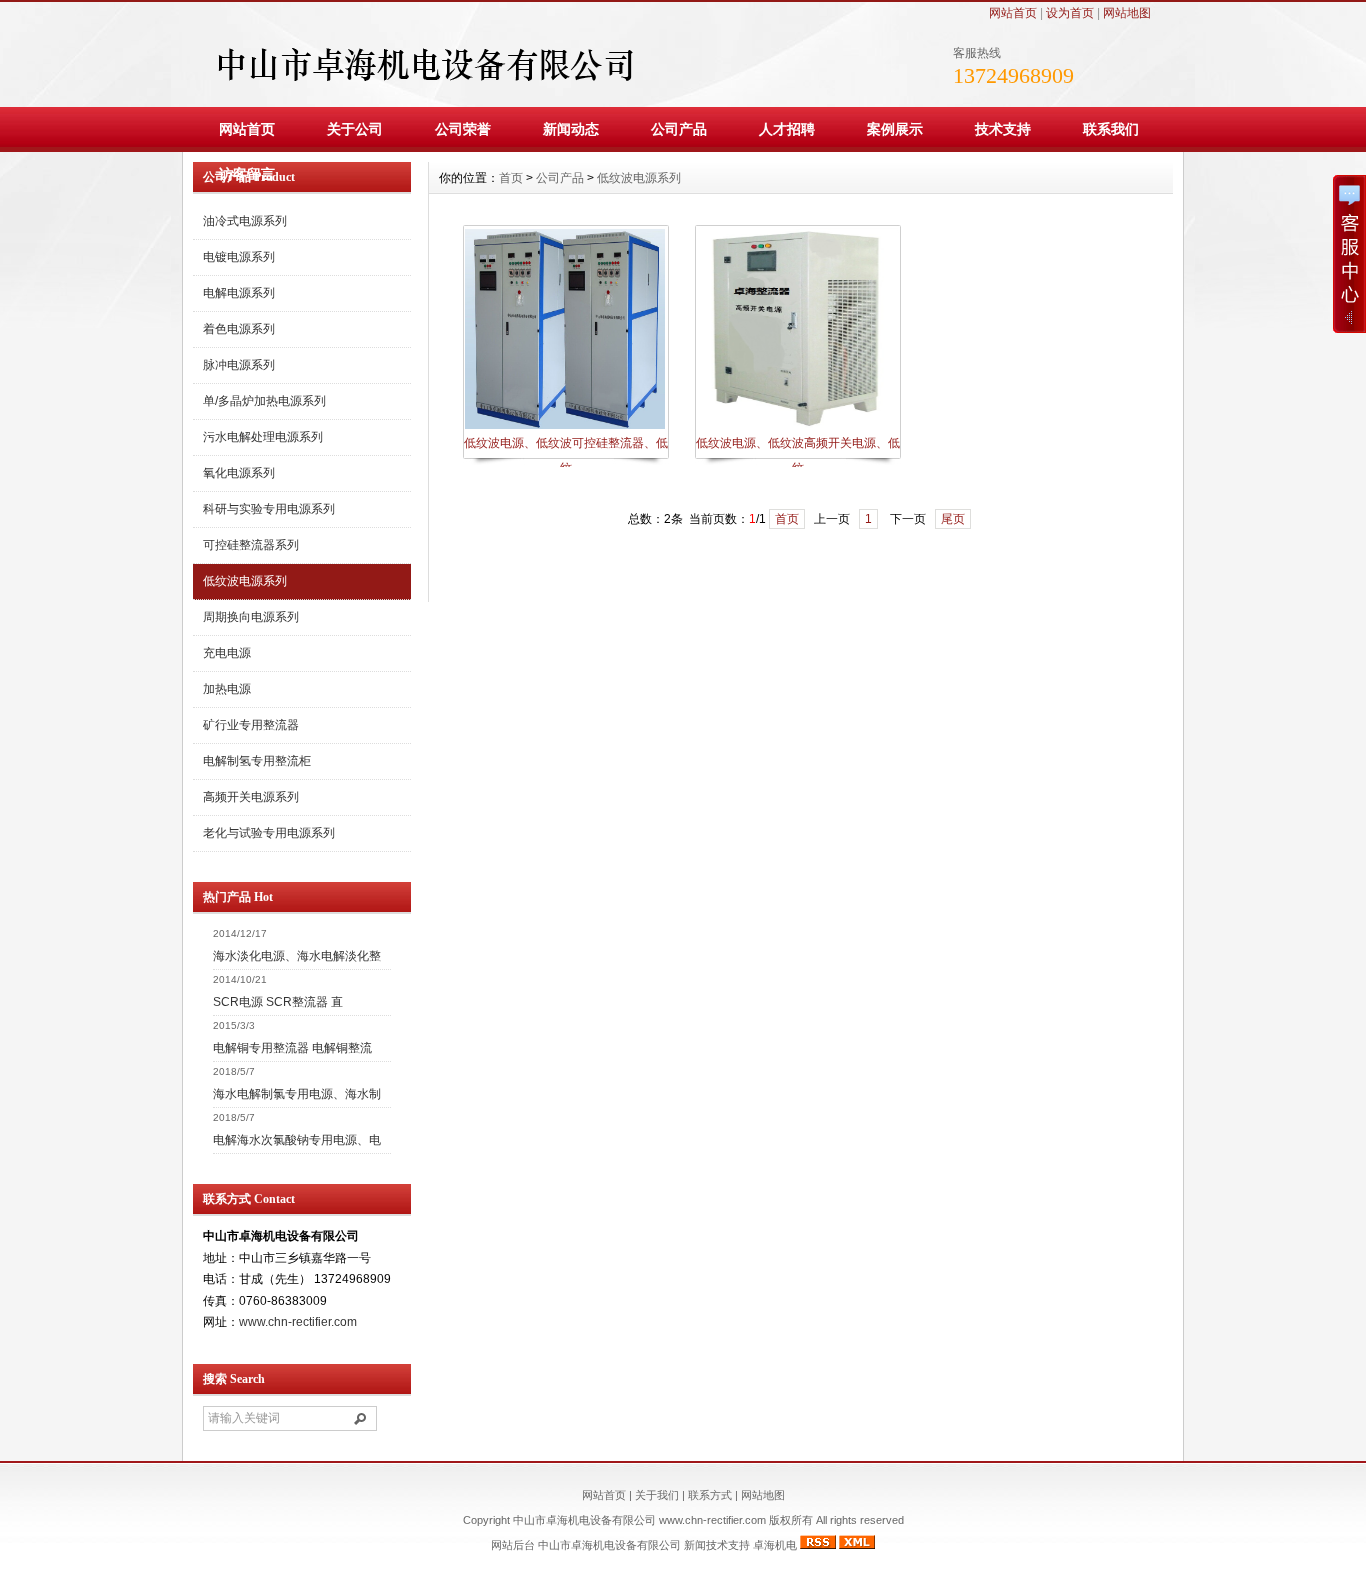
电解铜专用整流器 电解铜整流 (292, 1048)
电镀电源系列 (239, 257)
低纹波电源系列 (245, 581)
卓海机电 (775, 1545)
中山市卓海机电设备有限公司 (609, 1545)
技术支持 (1003, 129)
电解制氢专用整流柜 (257, 761)
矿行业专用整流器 (251, 725)
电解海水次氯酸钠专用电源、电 (297, 1140)
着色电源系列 (239, 329)
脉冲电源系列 (239, 365)
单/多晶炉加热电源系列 (264, 401)
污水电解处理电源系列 (263, 437)
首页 (511, 178)
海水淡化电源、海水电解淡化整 (297, 956)
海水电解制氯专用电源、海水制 (297, 1094)
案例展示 (895, 129)
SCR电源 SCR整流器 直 (278, 1002)
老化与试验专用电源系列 (269, 833)
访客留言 (247, 174)
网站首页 (1013, 13)
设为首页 (1070, 13)
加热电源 (227, 689)
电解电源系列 (239, 293)
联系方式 (710, 1495)
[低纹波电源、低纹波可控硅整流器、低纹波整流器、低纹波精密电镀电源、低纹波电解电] (565, 427)
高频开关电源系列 (251, 797)
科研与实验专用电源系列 (269, 509)
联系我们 (1111, 129)
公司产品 (679, 129)
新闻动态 (571, 129)
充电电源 (227, 653)
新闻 (695, 1545)
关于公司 (355, 129)
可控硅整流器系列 (251, 545)
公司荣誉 (463, 129)
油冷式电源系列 (245, 221)
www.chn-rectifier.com (298, 1322)
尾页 (953, 519)
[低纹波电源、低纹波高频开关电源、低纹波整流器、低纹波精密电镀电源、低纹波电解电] (797, 427)
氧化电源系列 (239, 473)
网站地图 (1127, 13)
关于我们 (657, 1495)
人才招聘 (787, 129)
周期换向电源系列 (251, 617)
